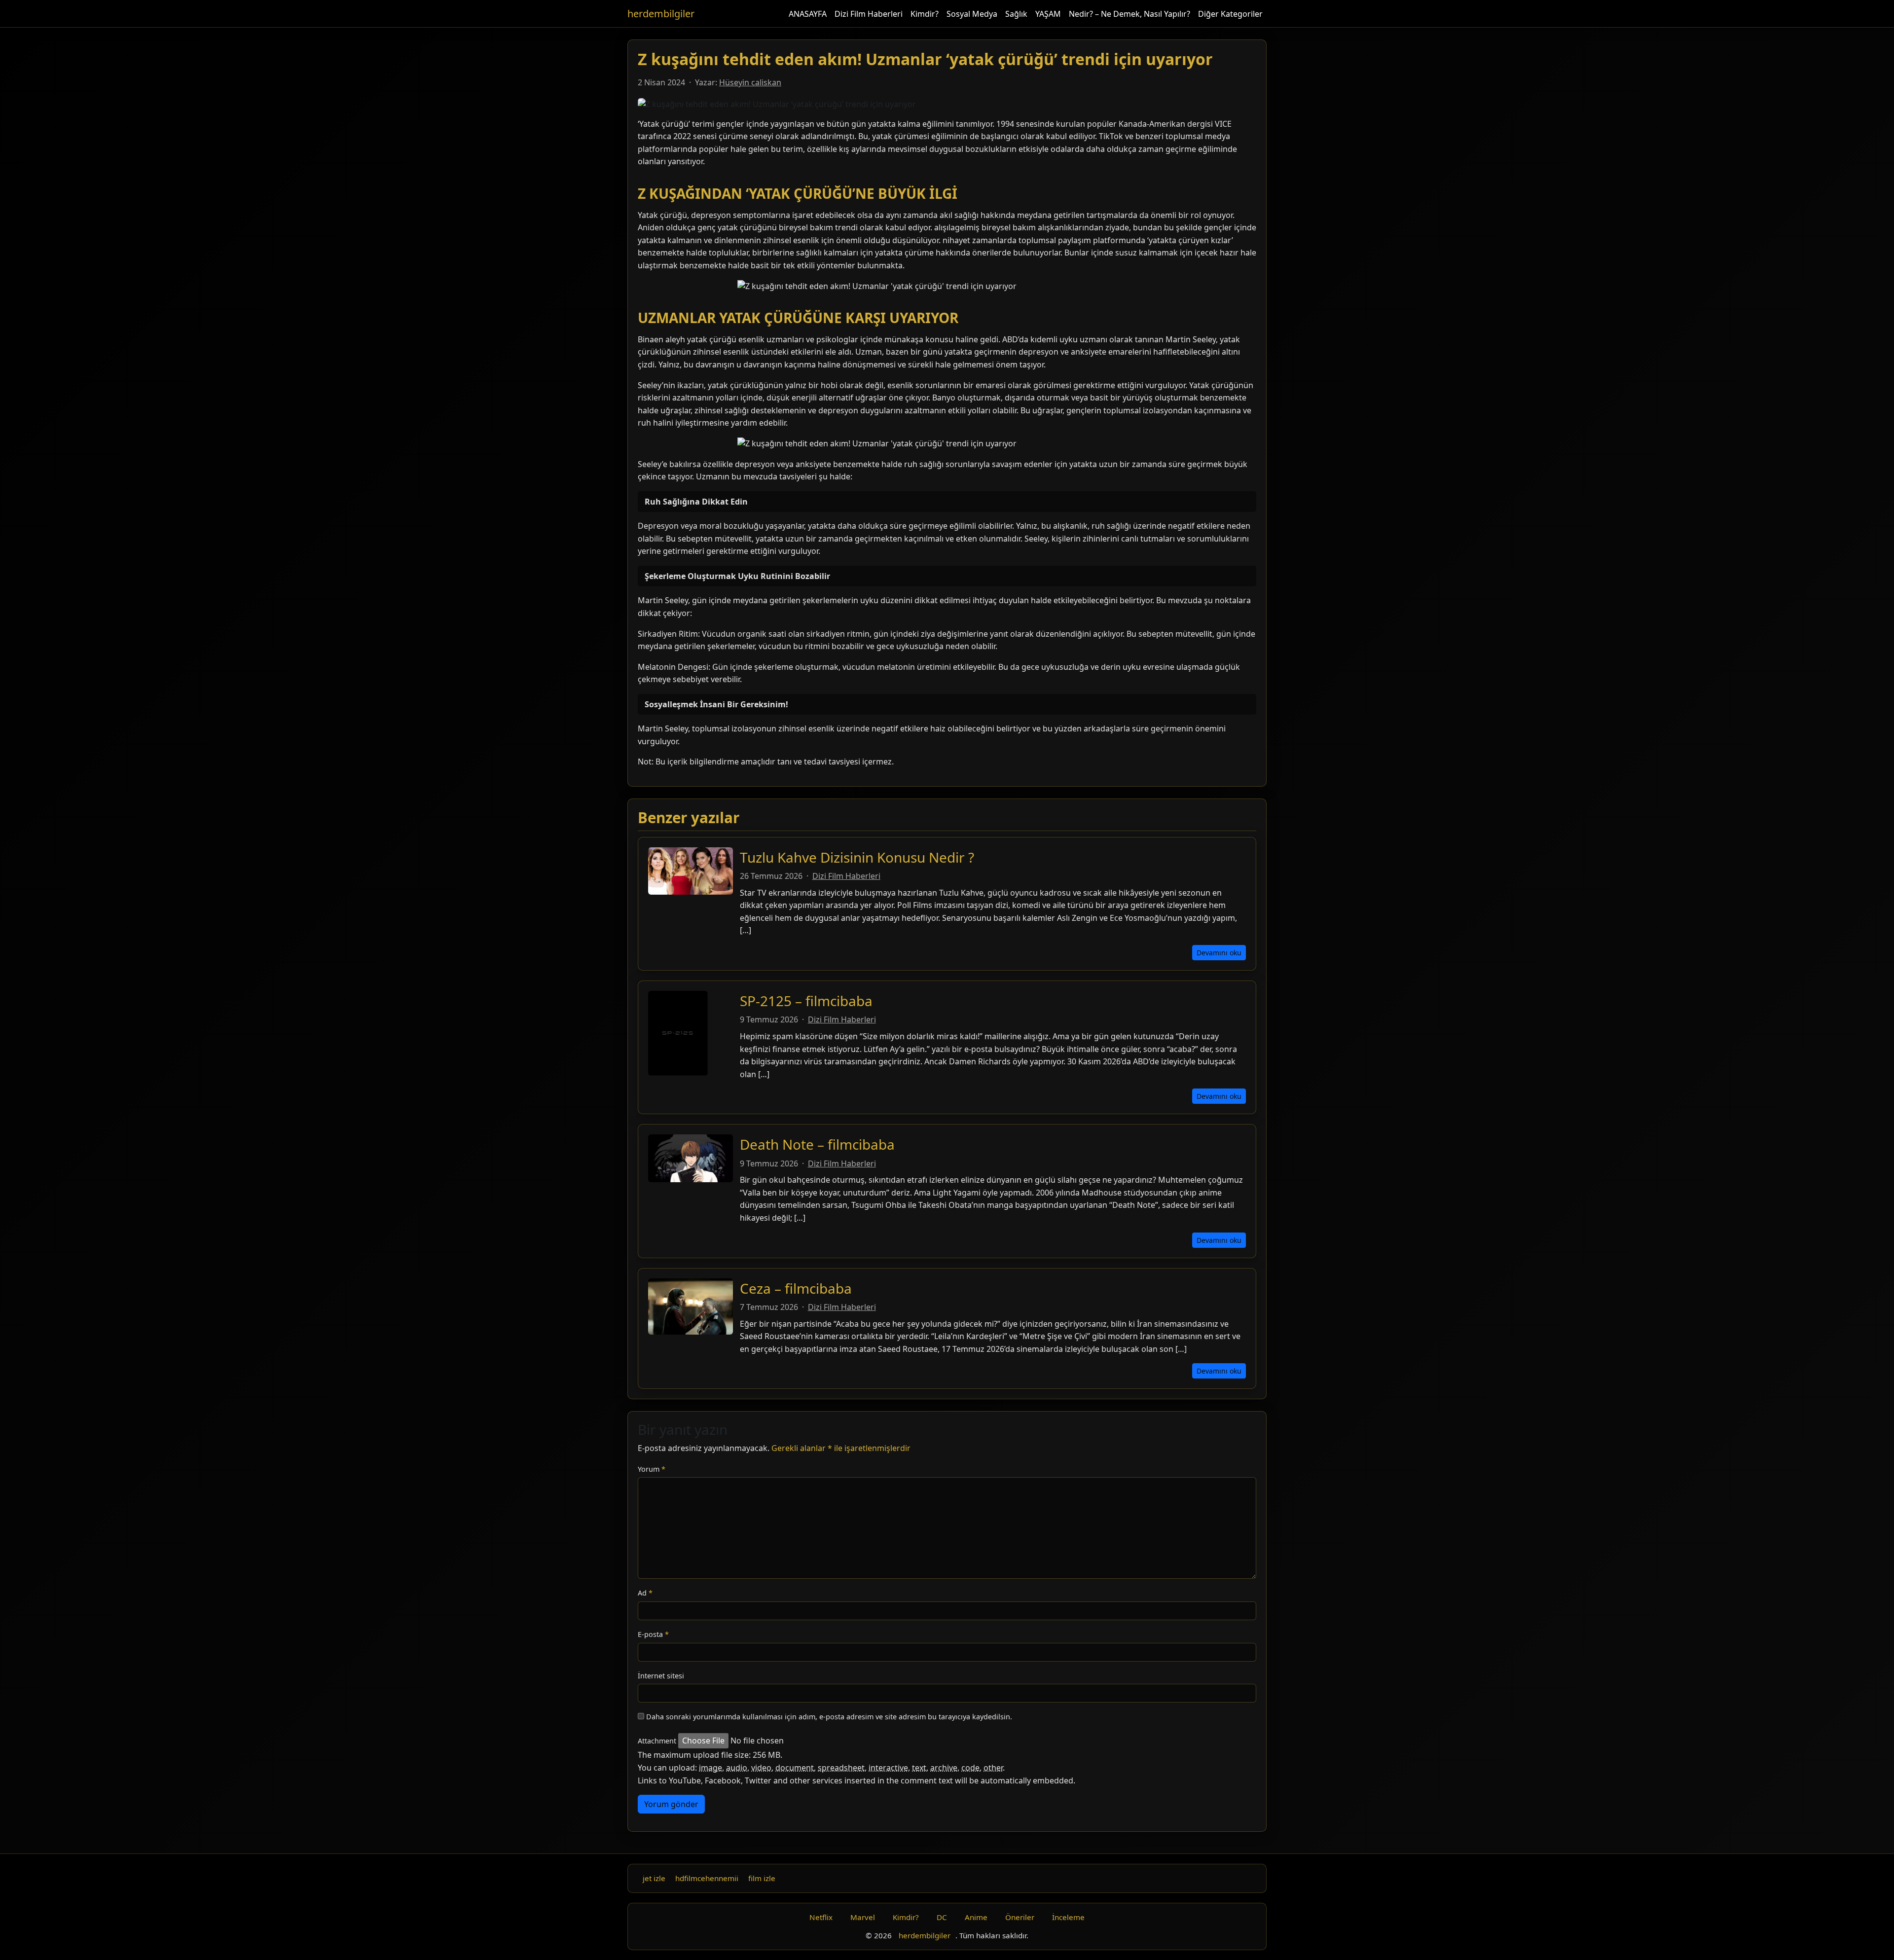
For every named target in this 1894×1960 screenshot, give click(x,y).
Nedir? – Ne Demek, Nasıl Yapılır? (1129, 14)
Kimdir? (925, 14)
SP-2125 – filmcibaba (806, 1001)
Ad (645, 1593)
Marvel (863, 1917)
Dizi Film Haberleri (869, 14)
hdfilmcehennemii (707, 1878)
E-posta (653, 1634)
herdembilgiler (661, 14)
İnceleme (1068, 1917)
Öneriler (1020, 1917)
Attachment (657, 1741)
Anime (976, 1917)
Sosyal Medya (972, 14)
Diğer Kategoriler (1230, 14)
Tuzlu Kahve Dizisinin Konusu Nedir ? (857, 857)
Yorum (652, 1469)
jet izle (654, 1878)
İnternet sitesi (661, 1676)
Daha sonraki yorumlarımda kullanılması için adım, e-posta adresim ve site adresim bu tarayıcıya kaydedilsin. (829, 1717)
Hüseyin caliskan (750, 82)
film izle (762, 1878)
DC (942, 1917)
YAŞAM (1048, 14)
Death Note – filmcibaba (817, 1144)
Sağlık (1016, 14)
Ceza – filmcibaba (796, 1288)
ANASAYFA (808, 14)
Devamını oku (1219, 953)
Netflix (821, 1917)
